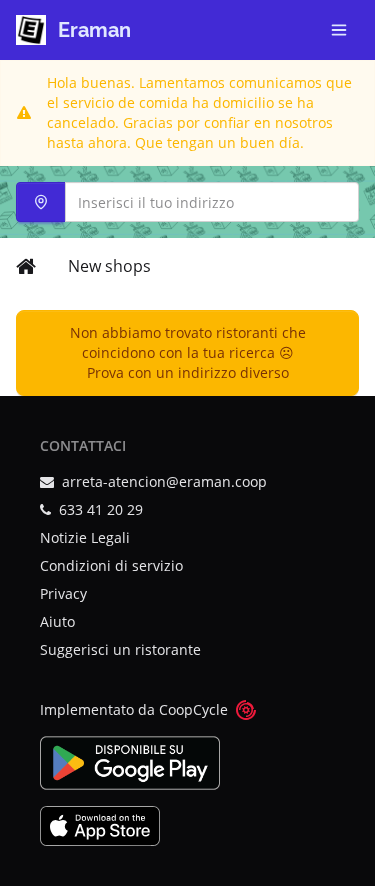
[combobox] (187, 202)
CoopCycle (193, 709)
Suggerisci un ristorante (120, 649)
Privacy (63, 593)
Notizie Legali (85, 537)
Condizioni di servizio (111, 565)
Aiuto (57, 621)
